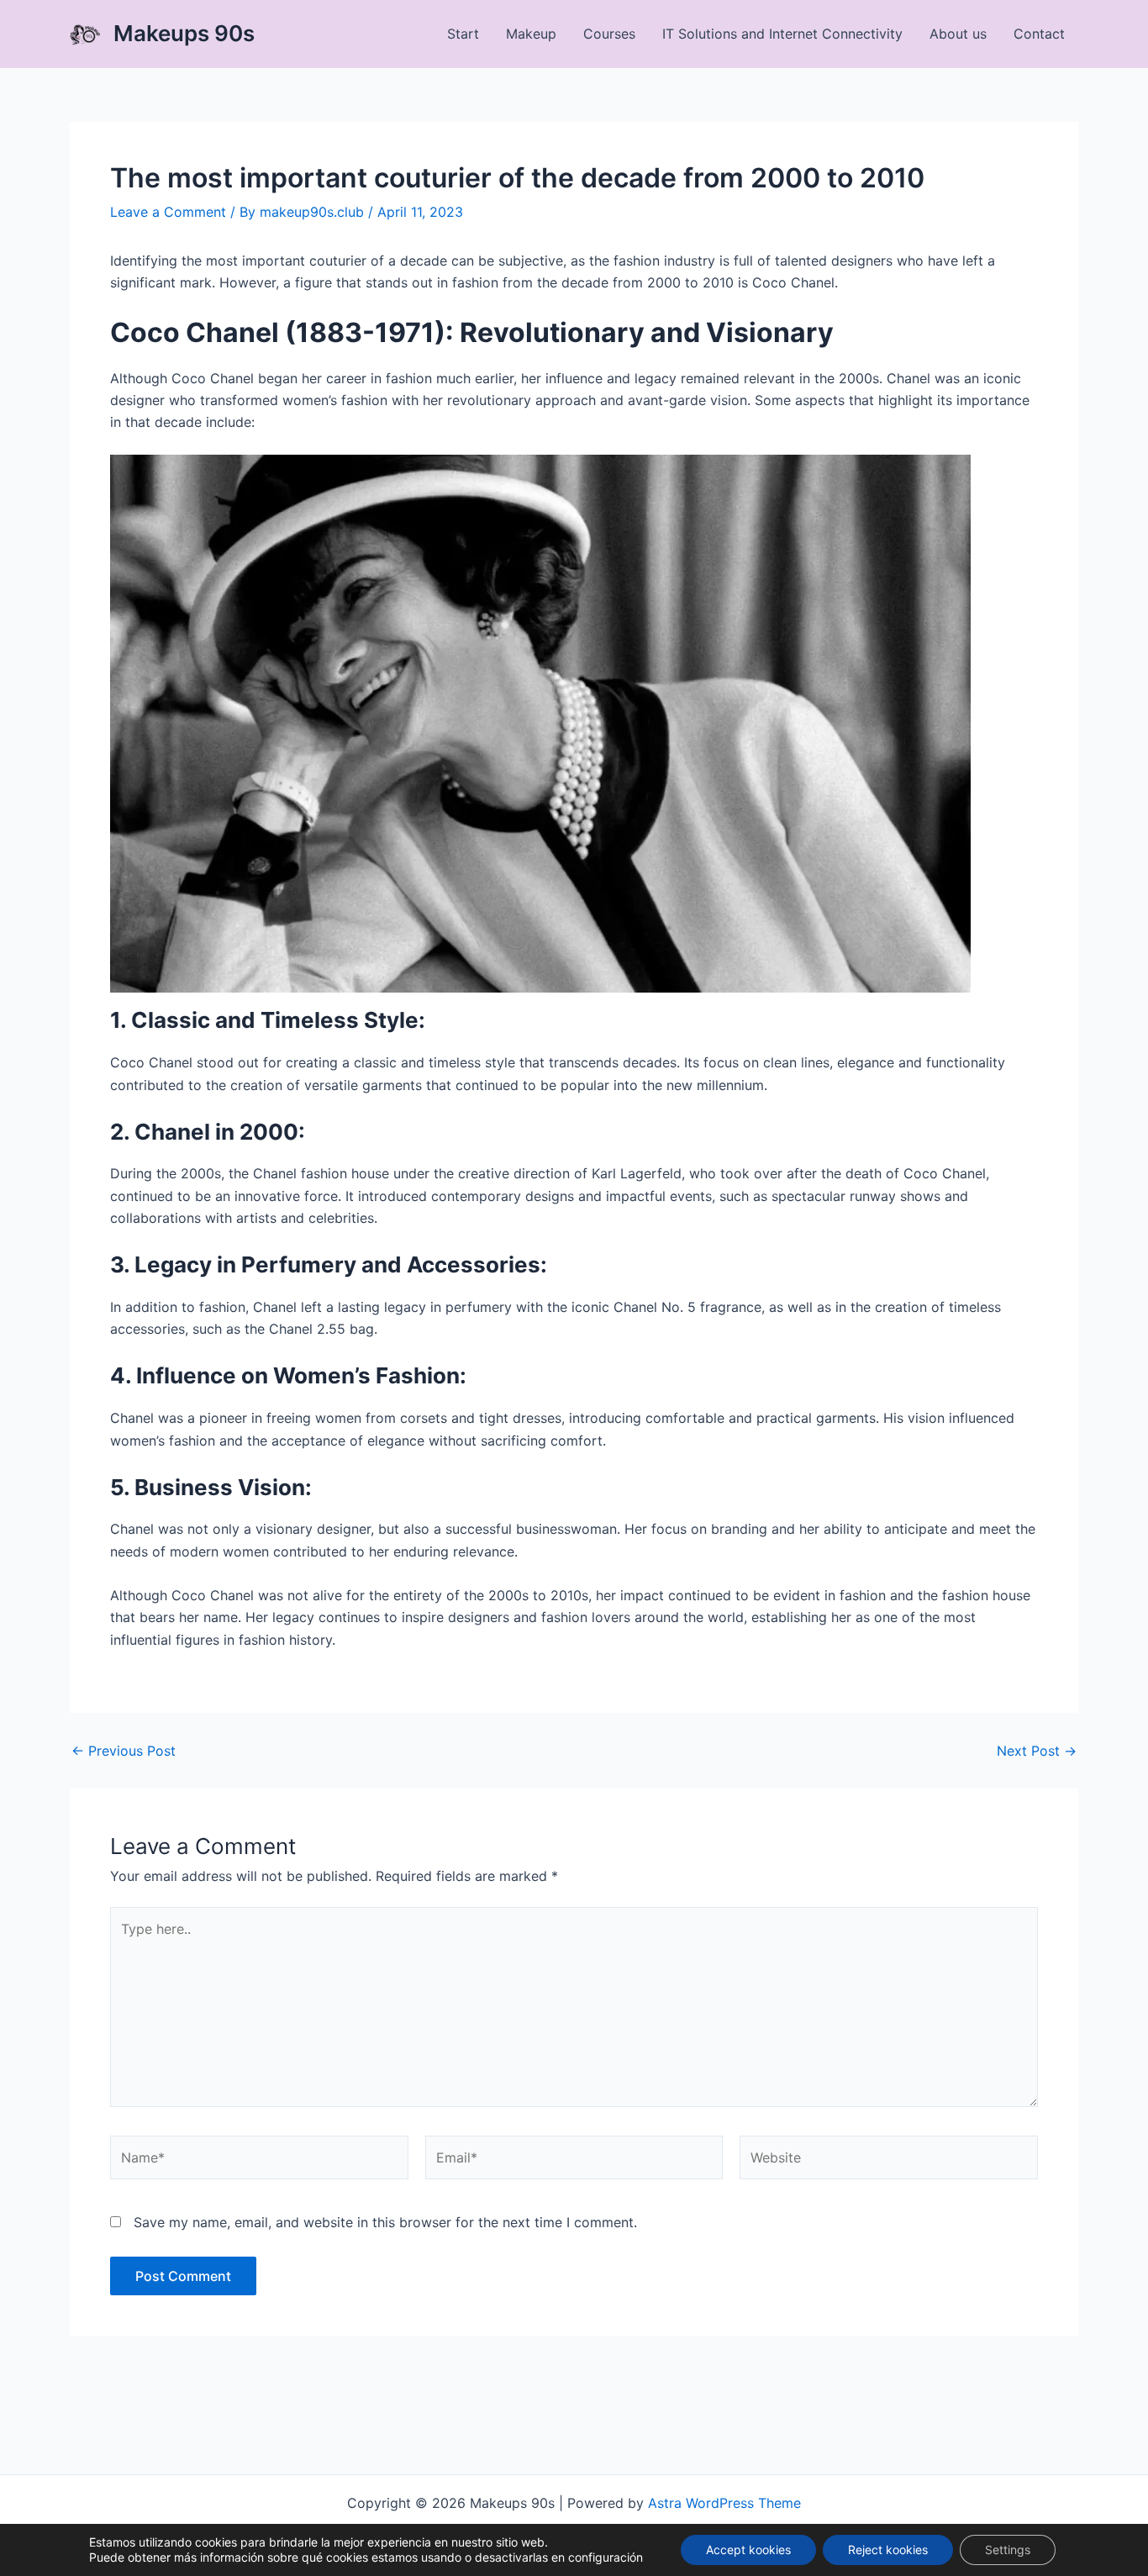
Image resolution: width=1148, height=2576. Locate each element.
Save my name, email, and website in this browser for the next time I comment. (385, 2222)
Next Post (1037, 1751)
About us (958, 34)
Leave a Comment (168, 212)
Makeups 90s (184, 33)
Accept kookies (748, 2550)
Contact (1039, 34)
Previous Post (124, 1751)
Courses (609, 34)
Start (463, 34)
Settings (1008, 2550)
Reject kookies (888, 2550)
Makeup (531, 34)
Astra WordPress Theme (724, 2503)
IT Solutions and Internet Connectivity (782, 34)
